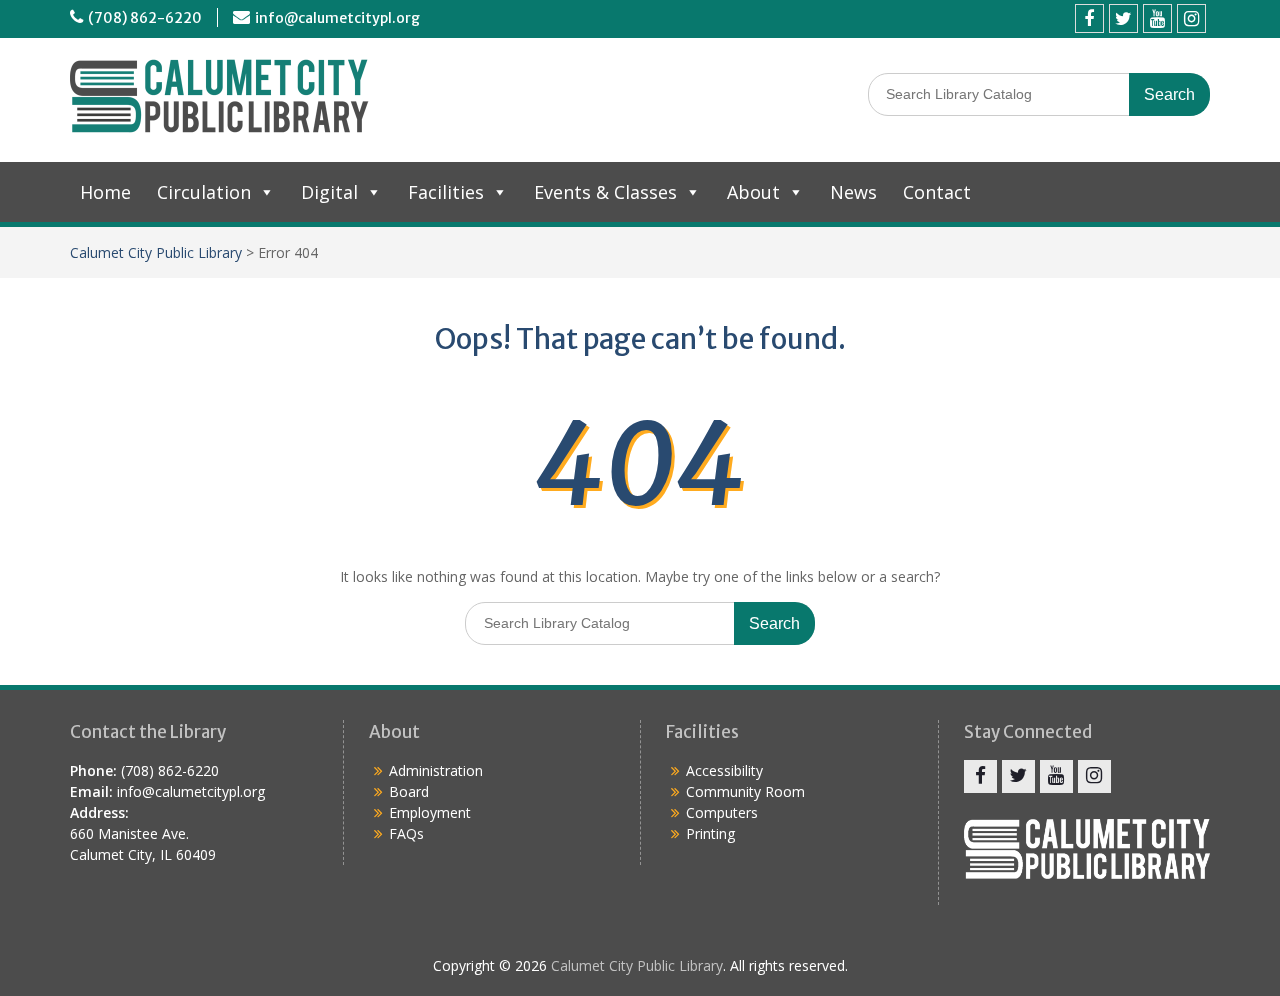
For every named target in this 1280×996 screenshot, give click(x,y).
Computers (722, 812)
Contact (937, 192)
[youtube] (1157, 18)
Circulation (204, 192)
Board (409, 791)
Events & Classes (605, 192)
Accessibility (724, 770)
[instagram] (1191, 18)
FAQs (406, 833)
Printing (710, 833)
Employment (430, 812)
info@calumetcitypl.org (337, 18)
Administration (436, 770)
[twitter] (1123, 18)
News (853, 192)
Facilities (446, 192)
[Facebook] (1089, 18)
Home (105, 192)
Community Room (745, 791)
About (753, 192)
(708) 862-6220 (145, 18)
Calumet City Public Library (156, 252)
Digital (329, 192)
